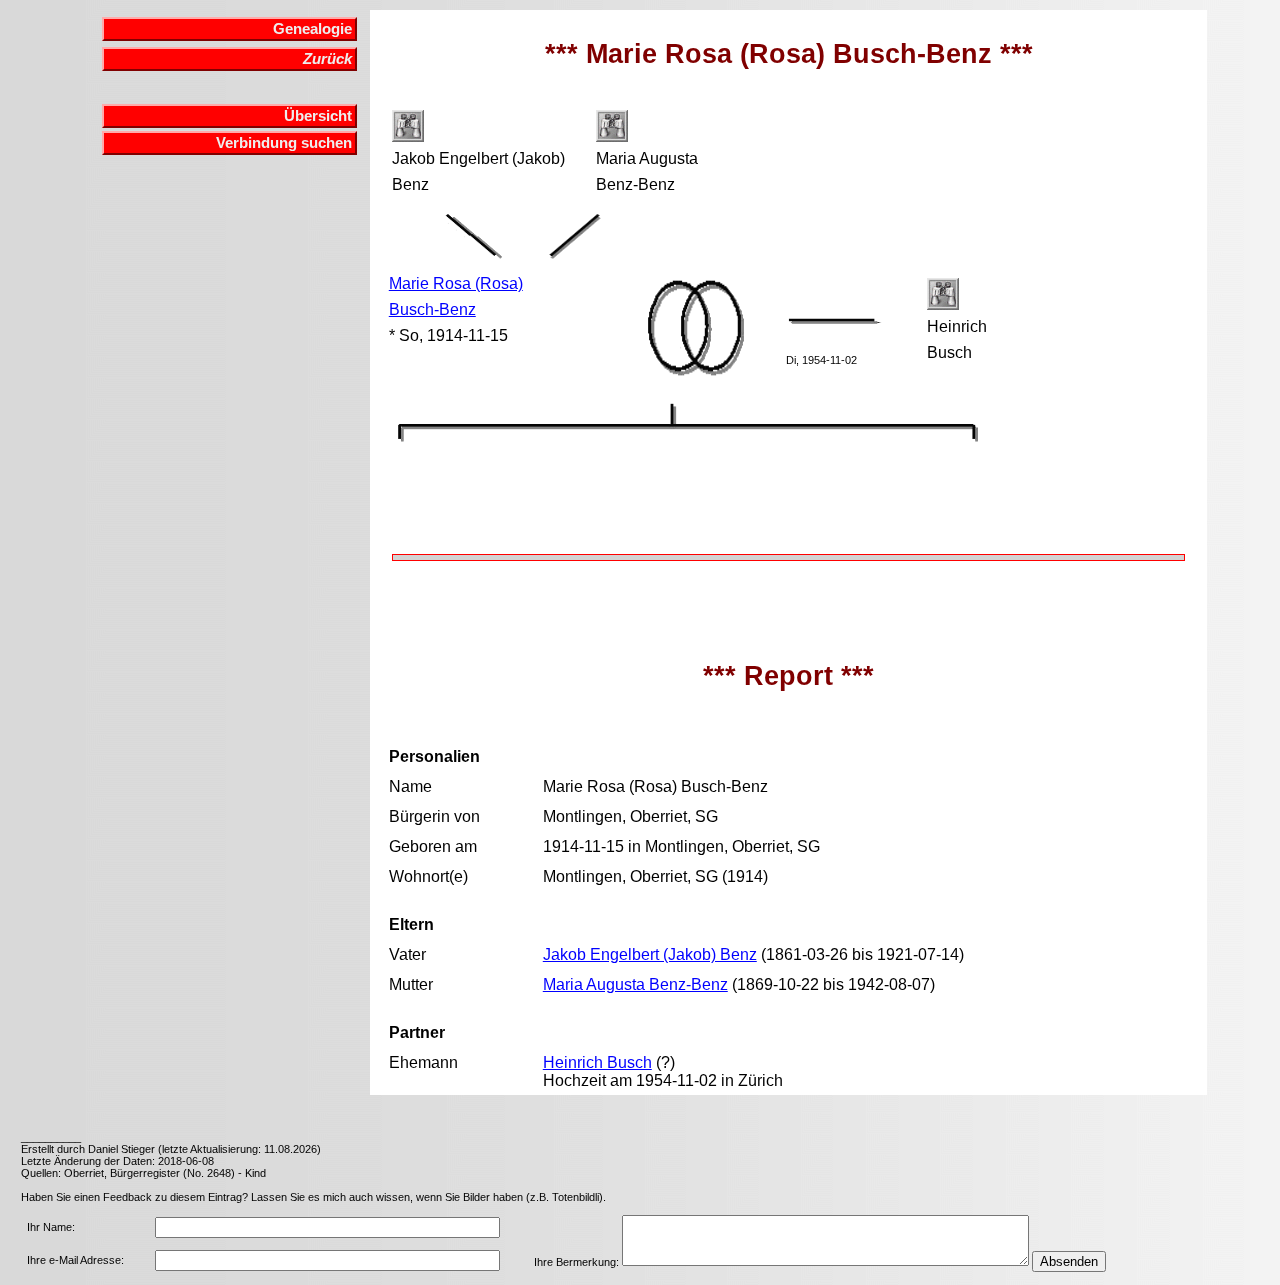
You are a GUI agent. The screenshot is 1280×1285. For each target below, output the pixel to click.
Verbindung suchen (284, 143)
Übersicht (318, 116)
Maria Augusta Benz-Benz (635, 984)
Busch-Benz (432, 309)
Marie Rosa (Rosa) (456, 283)
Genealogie (312, 29)
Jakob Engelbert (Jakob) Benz (650, 954)
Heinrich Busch (597, 1062)
